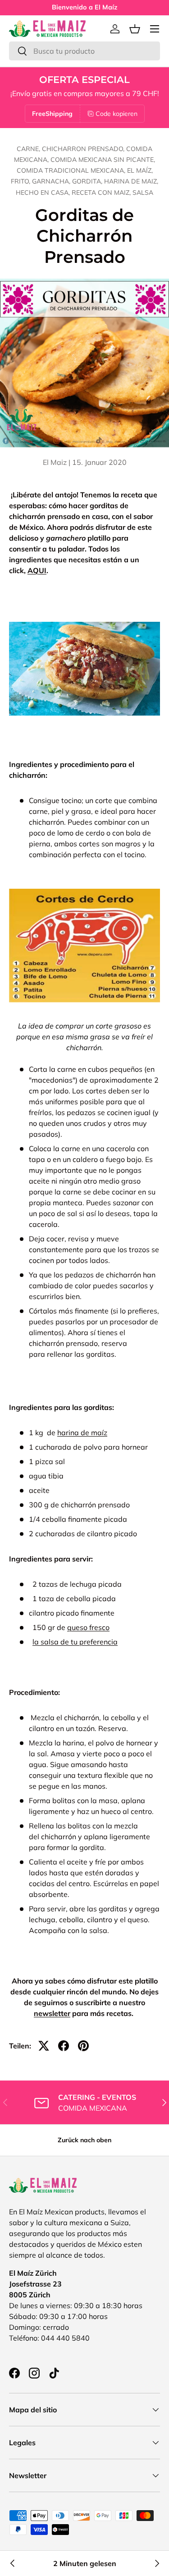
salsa (143, 193)
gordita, (88, 181)
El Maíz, (140, 170)
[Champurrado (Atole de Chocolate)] (156, 2563)
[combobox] (84, 51)
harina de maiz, (131, 181)
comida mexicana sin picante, (103, 160)
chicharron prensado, (84, 149)
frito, (21, 181)
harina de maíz (82, 1433)
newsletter (52, 2013)
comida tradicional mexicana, (72, 170)
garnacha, (52, 181)
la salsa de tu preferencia (75, 1642)
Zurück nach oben (84, 2140)
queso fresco (88, 1627)
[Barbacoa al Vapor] (13, 2563)
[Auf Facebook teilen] (64, 2046)
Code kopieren (116, 114)
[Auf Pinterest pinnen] (83, 2046)
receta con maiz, (102, 193)
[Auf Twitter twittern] (44, 2046)
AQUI (37, 570)
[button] (135, 29)
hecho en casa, (44, 193)
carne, (29, 149)
